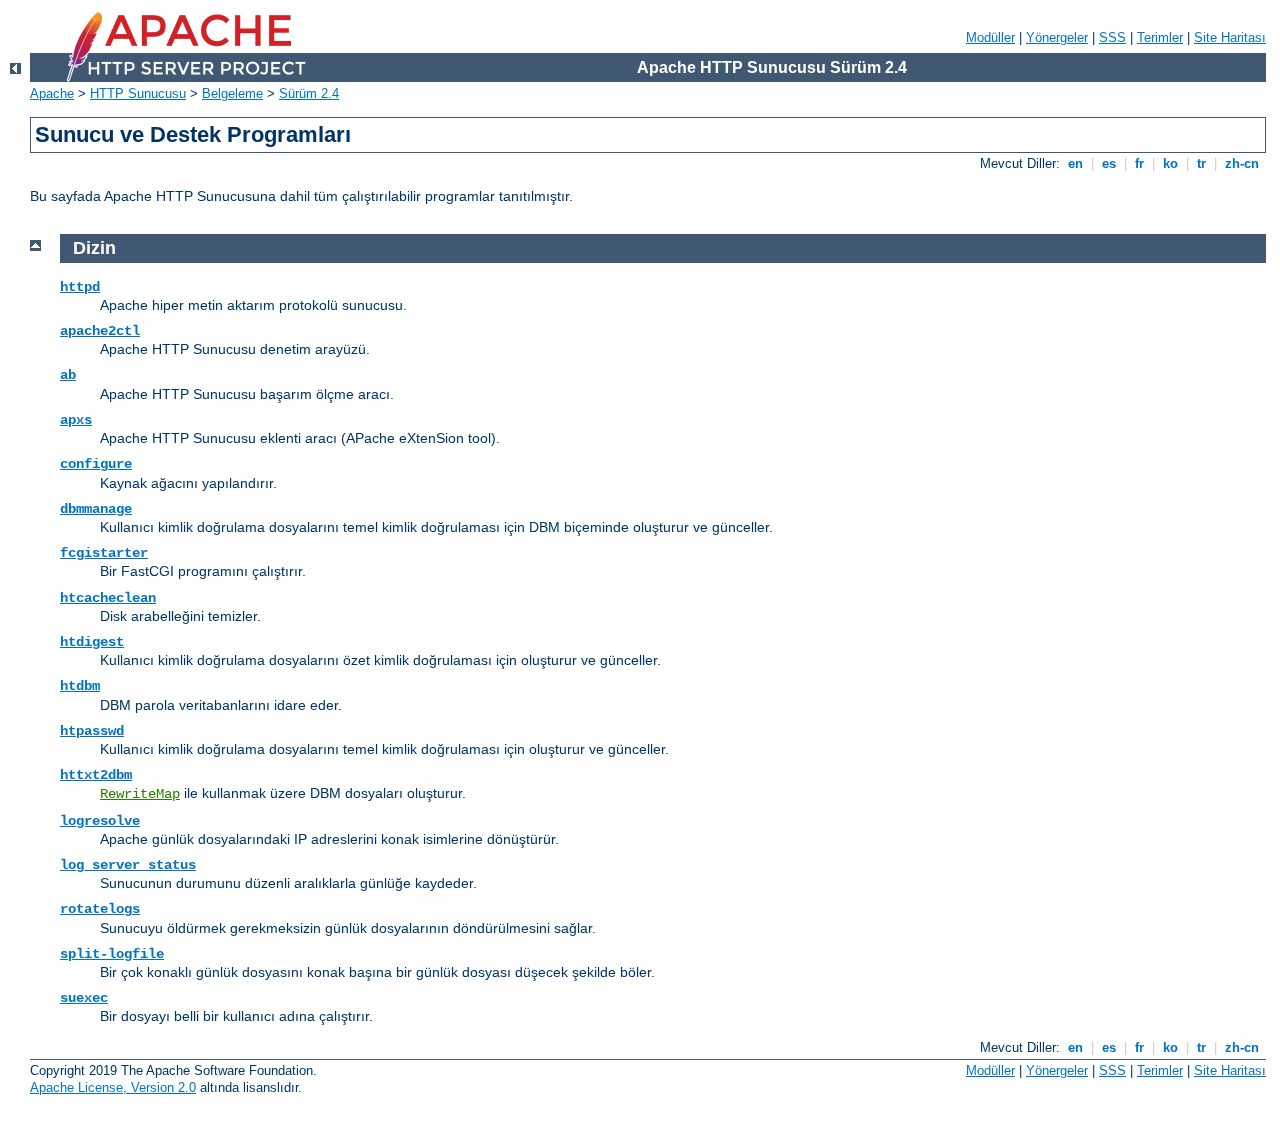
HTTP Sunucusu (138, 93)
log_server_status (128, 865)
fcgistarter (104, 553)
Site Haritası (1230, 37)
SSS (1112, 37)
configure (96, 464)
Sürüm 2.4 (309, 93)
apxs (76, 420)
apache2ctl (100, 331)
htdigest (92, 642)
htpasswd (92, 731)
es (1109, 163)
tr (1201, 163)
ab (68, 375)
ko (1170, 163)
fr (1139, 163)
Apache (52, 93)
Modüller (990, 37)
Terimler (1160, 37)
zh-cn (1242, 163)
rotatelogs (100, 909)
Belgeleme (232, 93)
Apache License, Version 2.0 (113, 1087)
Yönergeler (1057, 37)
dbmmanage (96, 509)
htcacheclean (108, 598)
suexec (84, 998)
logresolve (100, 821)
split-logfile (112, 954)
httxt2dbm (96, 775)
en (1075, 163)
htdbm (80, 686)
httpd (80, 287)
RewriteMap (140, 794)
